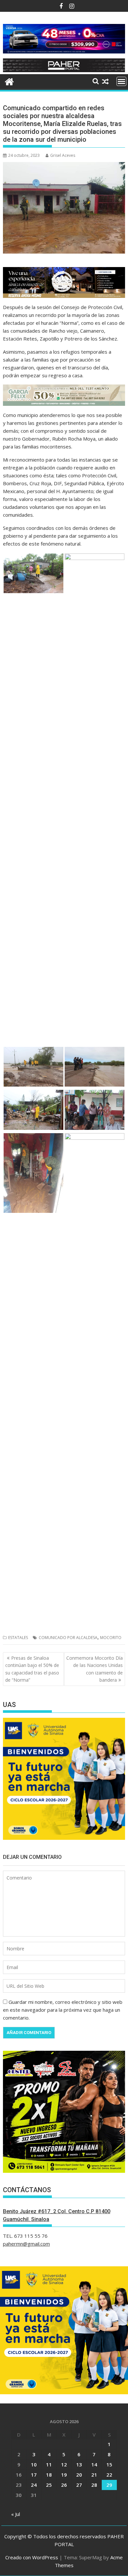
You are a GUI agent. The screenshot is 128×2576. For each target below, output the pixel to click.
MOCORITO (111, 1638)
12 (64, 2464)
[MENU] (121, 81)
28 (94, 2485)
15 (109, 2464)
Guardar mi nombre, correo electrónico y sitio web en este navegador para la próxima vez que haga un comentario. (63, 2010)
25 (49, 2485)
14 (94, 2464)
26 (64, 2485)
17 (34, 2475)
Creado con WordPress (32, 2557)
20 (79, 2475)
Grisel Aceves (63, 155)
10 (34, 2464)
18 (49, 2475)
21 (94, 2475)
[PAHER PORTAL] (9, 81)
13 (79, 2464)
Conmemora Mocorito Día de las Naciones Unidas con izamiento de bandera (95, 1669)
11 (49, 2464)
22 (109, 2475)
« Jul (16, 2514)
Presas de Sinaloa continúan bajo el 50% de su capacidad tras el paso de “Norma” (32, 1669)
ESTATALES (18, 1638)
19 (64, 2475)
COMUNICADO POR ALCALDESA (68, 1638)
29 (109, 2485)
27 (79, 2485)
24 (34, 2485)
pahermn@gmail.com (26, 2244)
